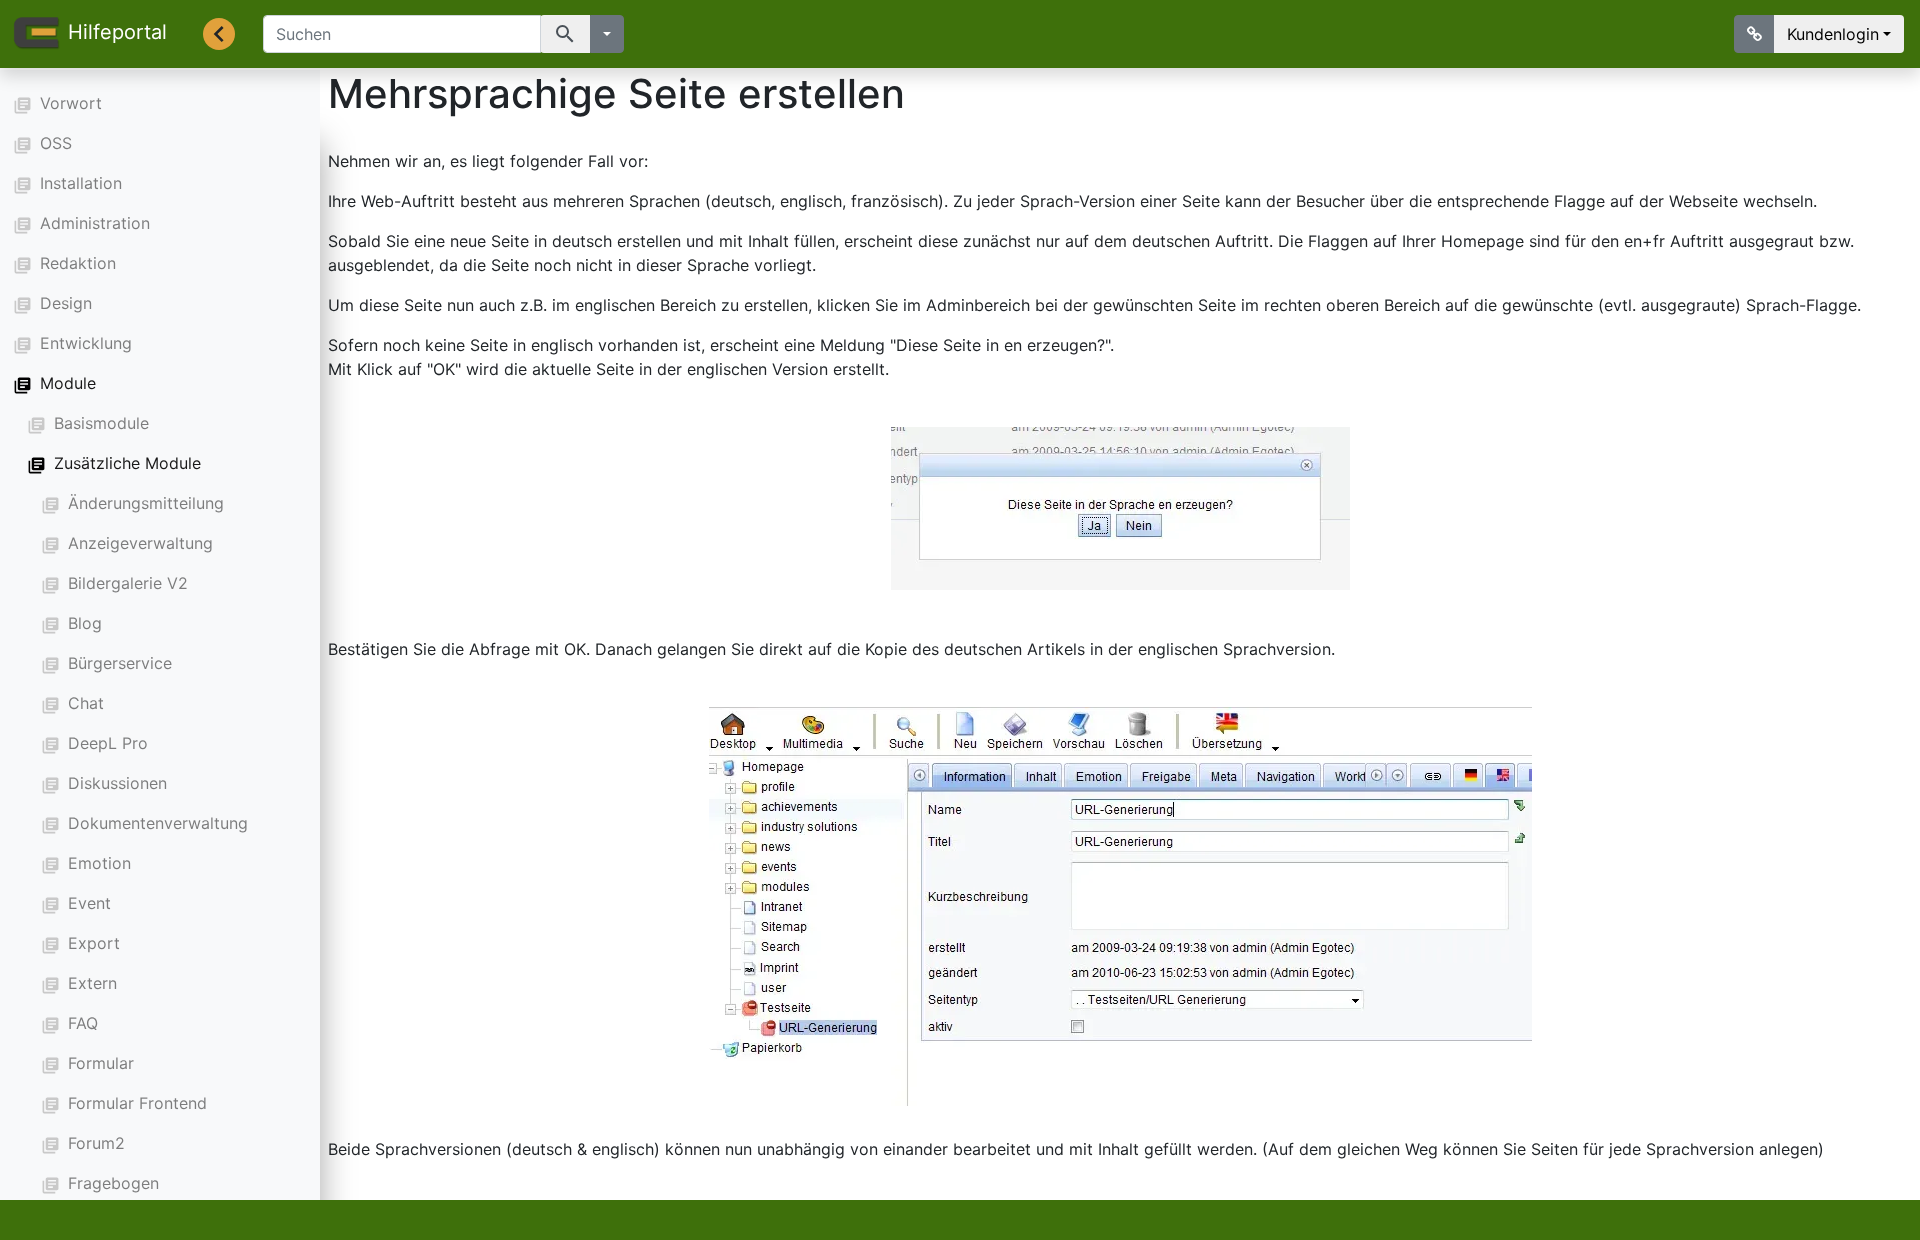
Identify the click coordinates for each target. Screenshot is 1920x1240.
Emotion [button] (99, 863)
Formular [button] (101, 1063)
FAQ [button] (83, 1023)
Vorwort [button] (71, 103)
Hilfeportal (117, 32)
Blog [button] (85, 623)
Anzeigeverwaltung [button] (140, 543)
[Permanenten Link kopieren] (1754, 34)
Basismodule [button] (101, 423)
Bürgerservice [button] (120, 663)
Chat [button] (86, 703)
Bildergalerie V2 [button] (128, 583)
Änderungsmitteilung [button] (146, 503)
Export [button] (94, 943)
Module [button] (68, 383)
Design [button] (66, 303)
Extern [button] (92, 983)
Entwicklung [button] (86, 343)
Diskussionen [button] (117, 783)
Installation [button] (81, 183)
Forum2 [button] (96, 1143)
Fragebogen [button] (113, 1183)
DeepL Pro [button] (108, 743)
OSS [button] (56, 143)
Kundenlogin (1833, 34)
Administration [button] (95, 223)
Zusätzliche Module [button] (127, 463)
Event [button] (89, 903)
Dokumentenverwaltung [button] (158, 823)
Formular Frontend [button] (137, 1103)
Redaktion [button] (78, 263)
